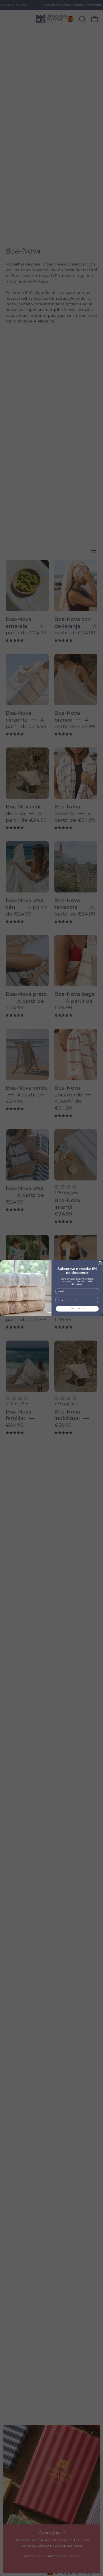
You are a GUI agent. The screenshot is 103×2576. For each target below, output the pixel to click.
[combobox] (77, 1300)
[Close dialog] (100, 1263)
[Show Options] (97, 1300)
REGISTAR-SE (77, 1309)
